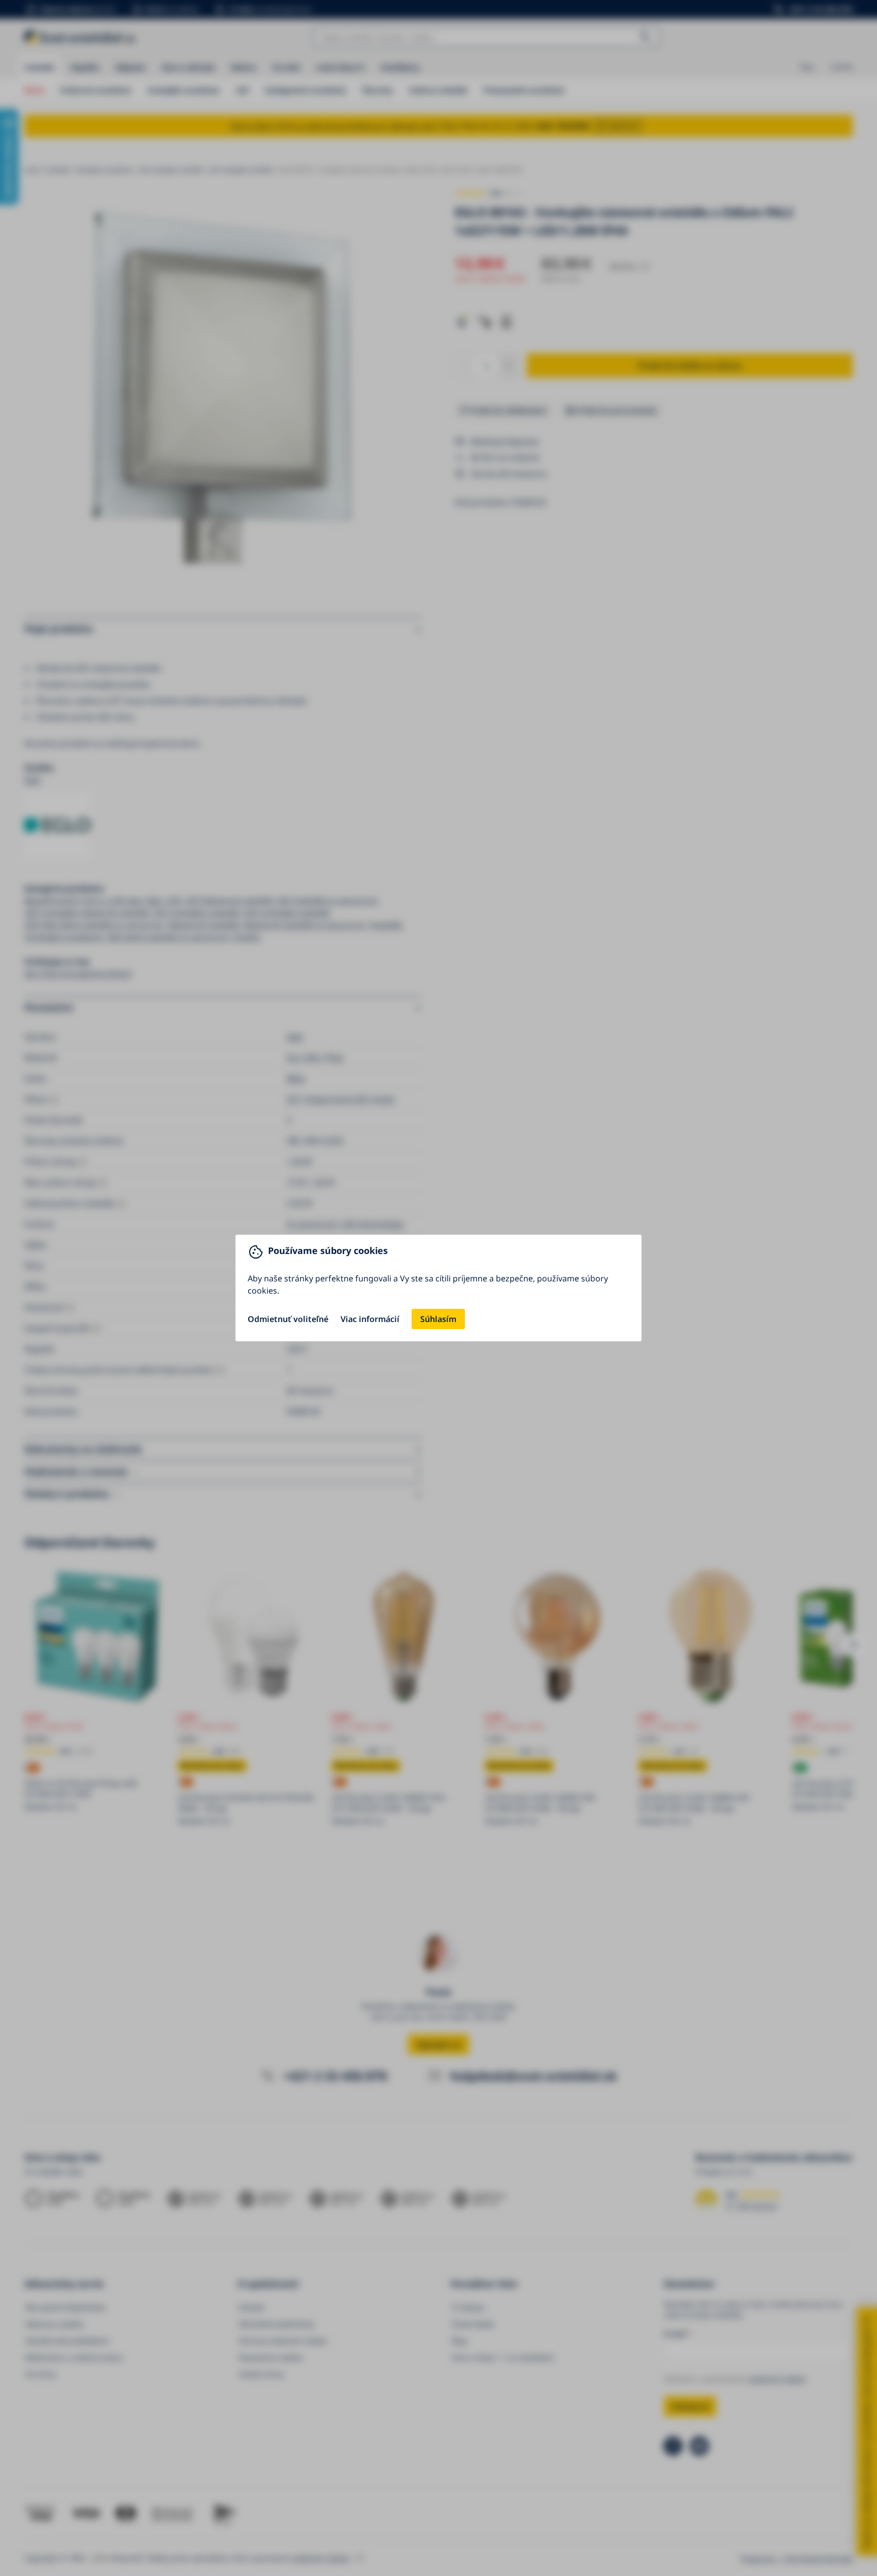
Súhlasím (438, 1319)
